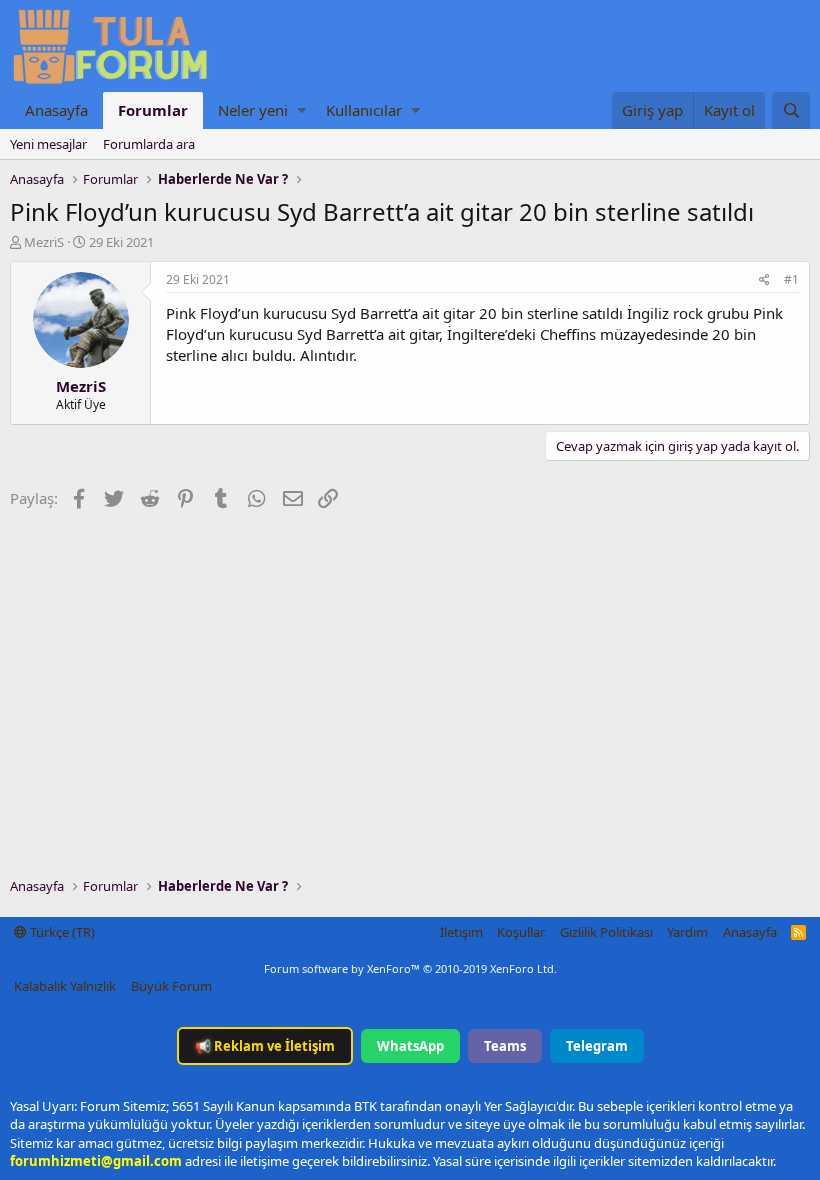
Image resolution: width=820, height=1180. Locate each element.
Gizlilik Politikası (606, 932)
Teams (505, 1046)
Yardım (687, 932)
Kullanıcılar (364, 110)
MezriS (44, 242)
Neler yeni (253, 110)
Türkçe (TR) (61, 932)
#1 (791, 279)
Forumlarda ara (149, 144)
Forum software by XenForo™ (410, 968)
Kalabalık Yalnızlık (65, 986)
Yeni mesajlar (48, 144)
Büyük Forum (171, 986)
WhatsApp (410, 1046)
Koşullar (521, 932)
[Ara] (791, 110)
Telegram (597, 1046)
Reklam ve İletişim (265, 1046)
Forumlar (153, 110)
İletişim (461, 932)
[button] (301, 110)
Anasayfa (56, 110)
